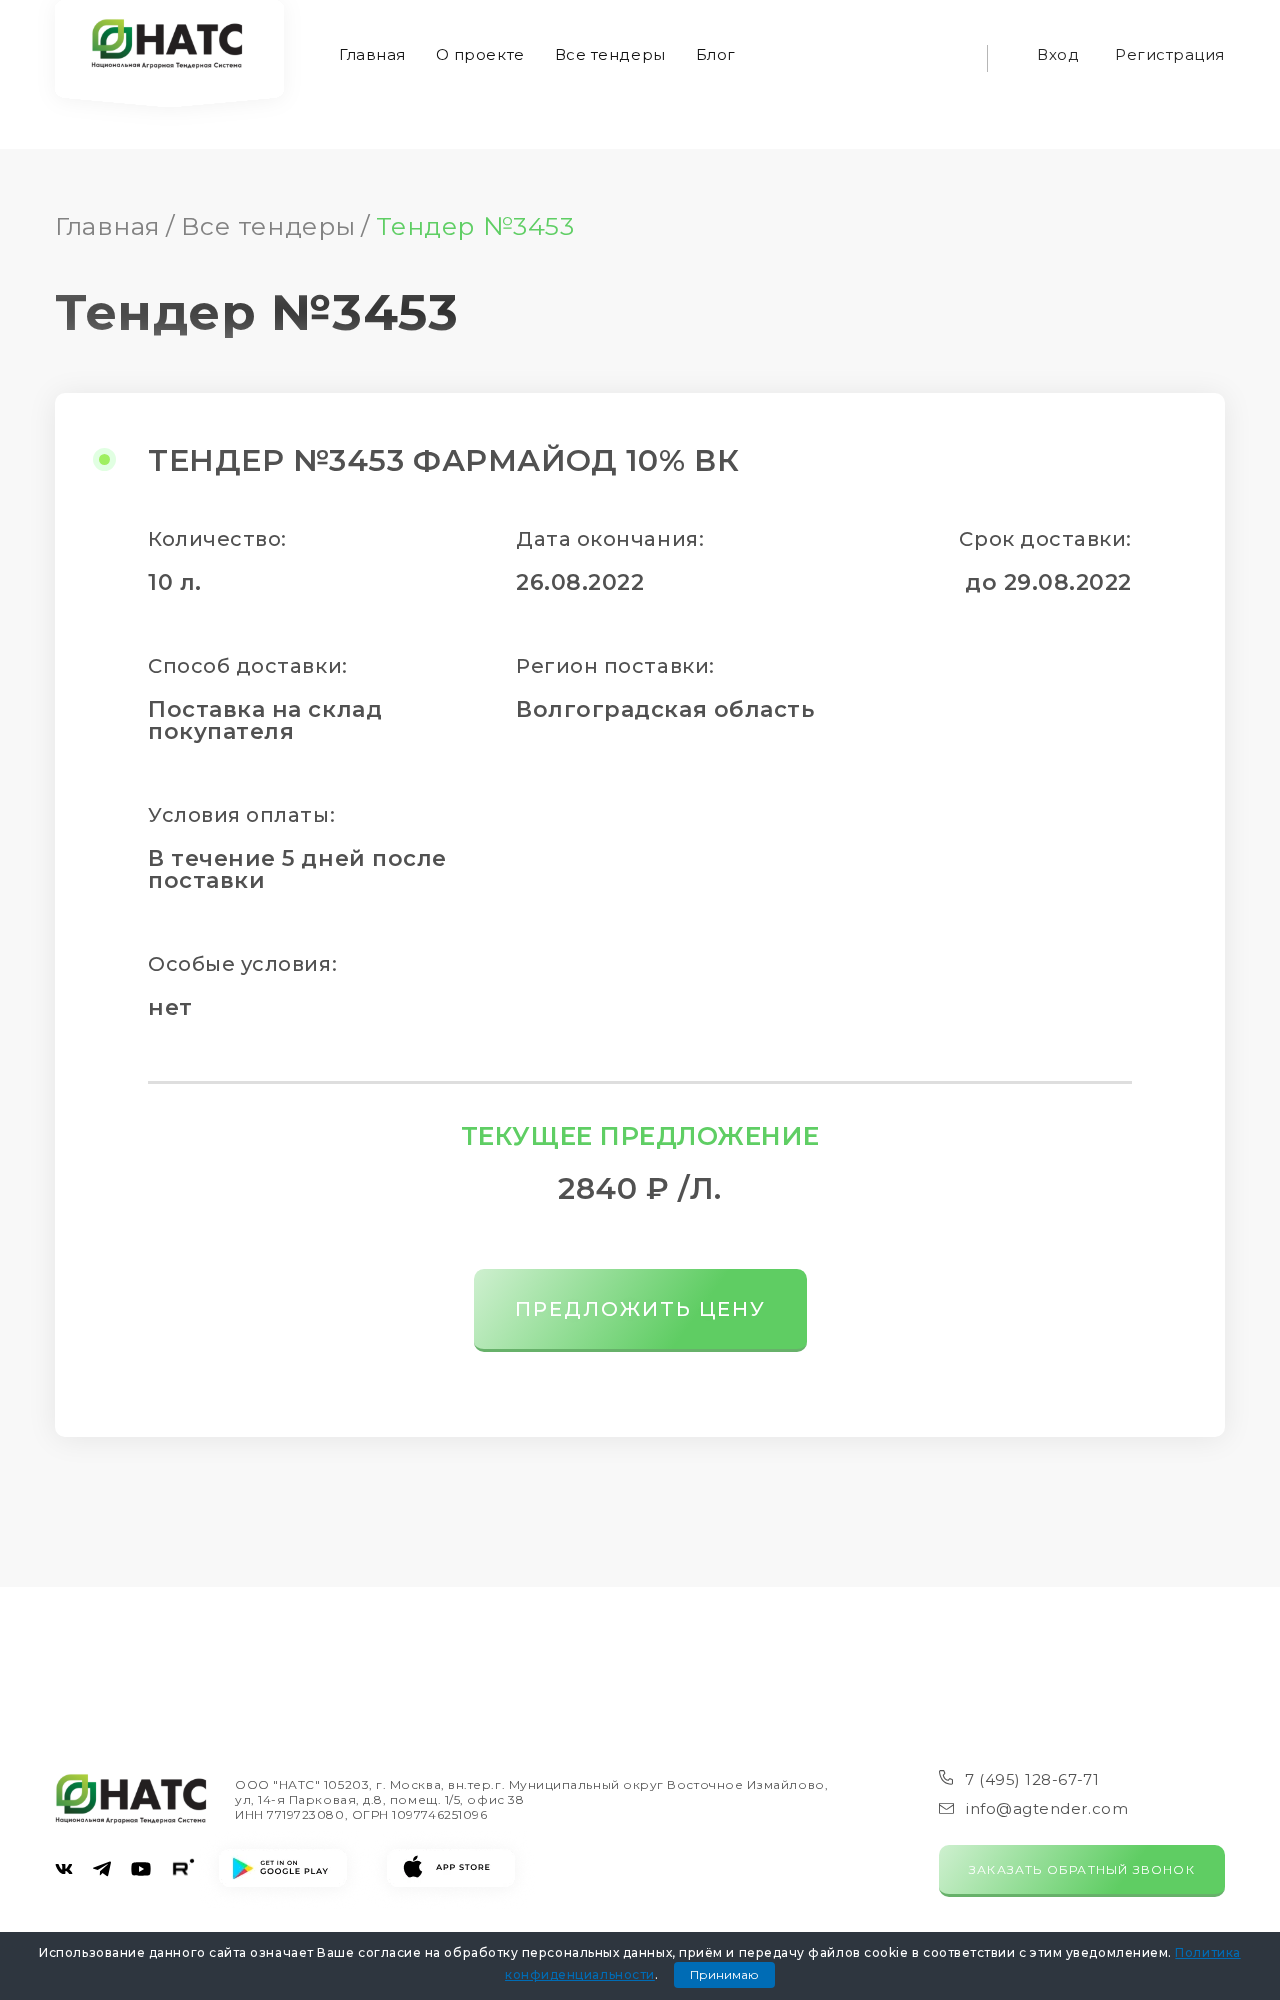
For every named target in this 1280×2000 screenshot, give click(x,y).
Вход (1058, 54)
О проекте (480, 54)
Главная (372, 54)
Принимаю (724, 1974)
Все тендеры (610, 54)
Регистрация (1170, 54)
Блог (716, 54)
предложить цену (640, 1309)
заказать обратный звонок (1082, 1869)
